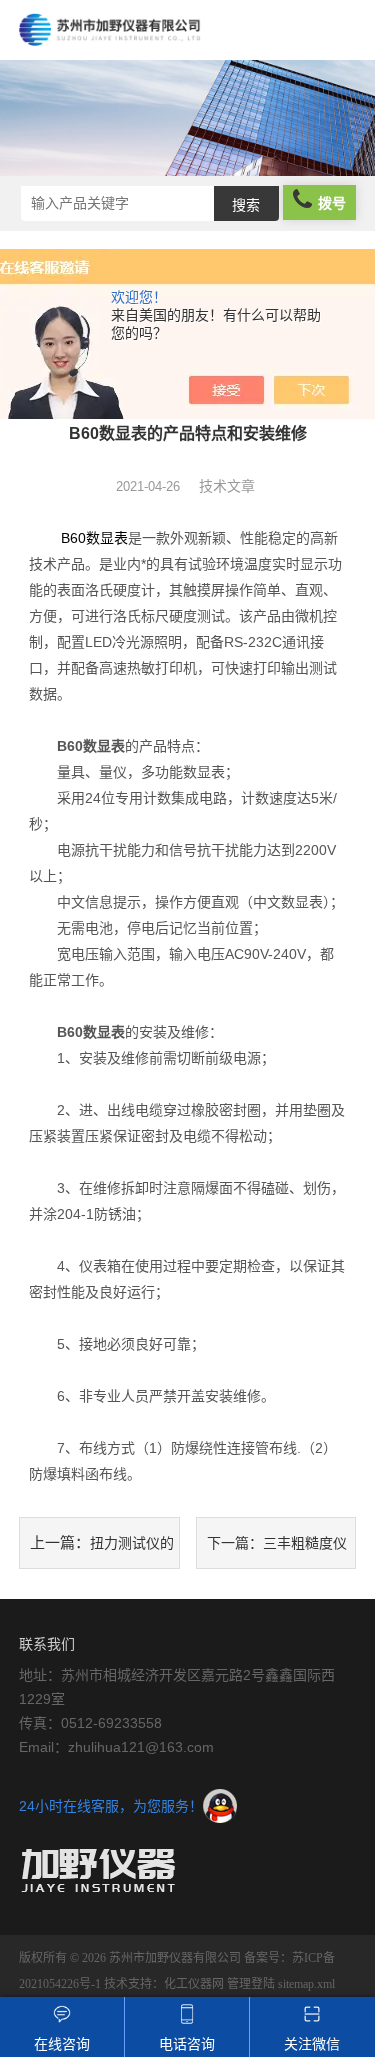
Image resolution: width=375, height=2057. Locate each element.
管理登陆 (251, 1984)
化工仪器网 (194, 1984)
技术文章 (227, 486)
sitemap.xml (306, 1984)
